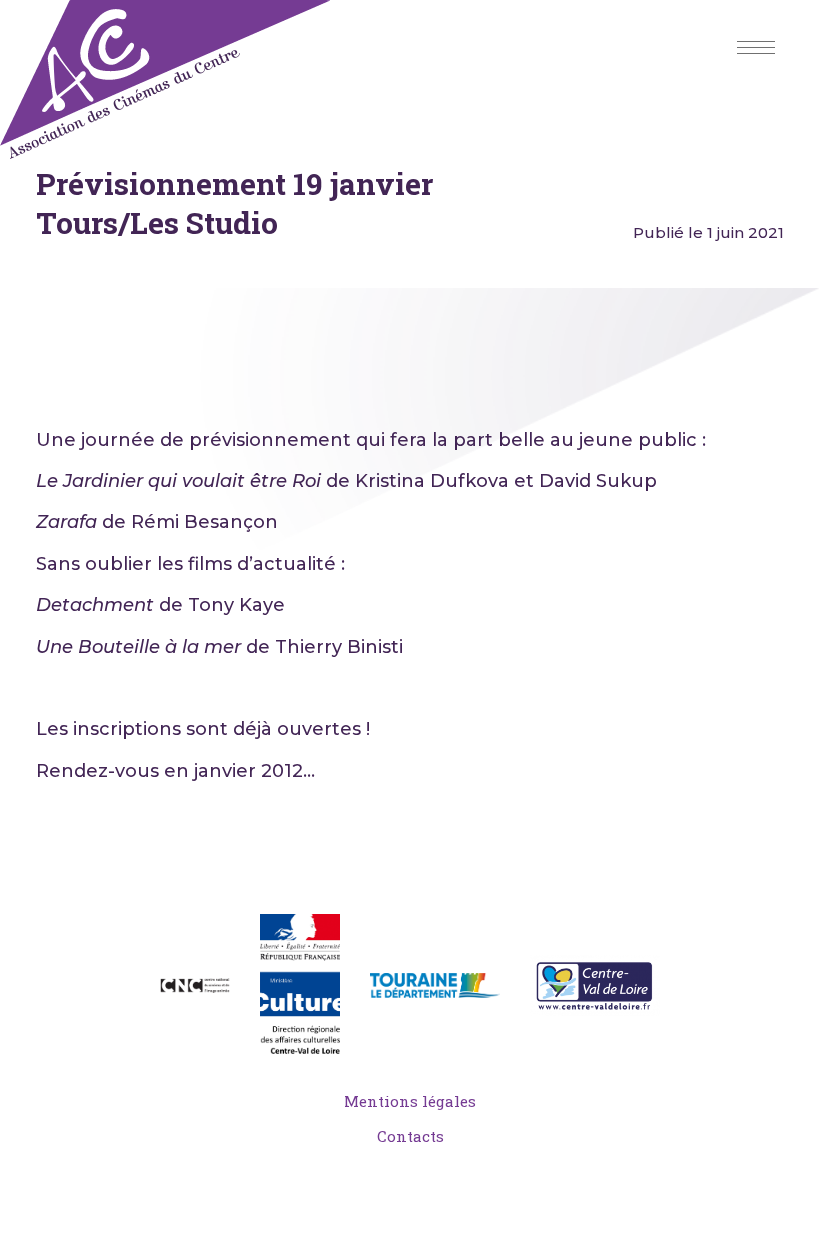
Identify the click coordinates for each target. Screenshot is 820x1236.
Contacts (410, 1136)
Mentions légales (410, 1101)
